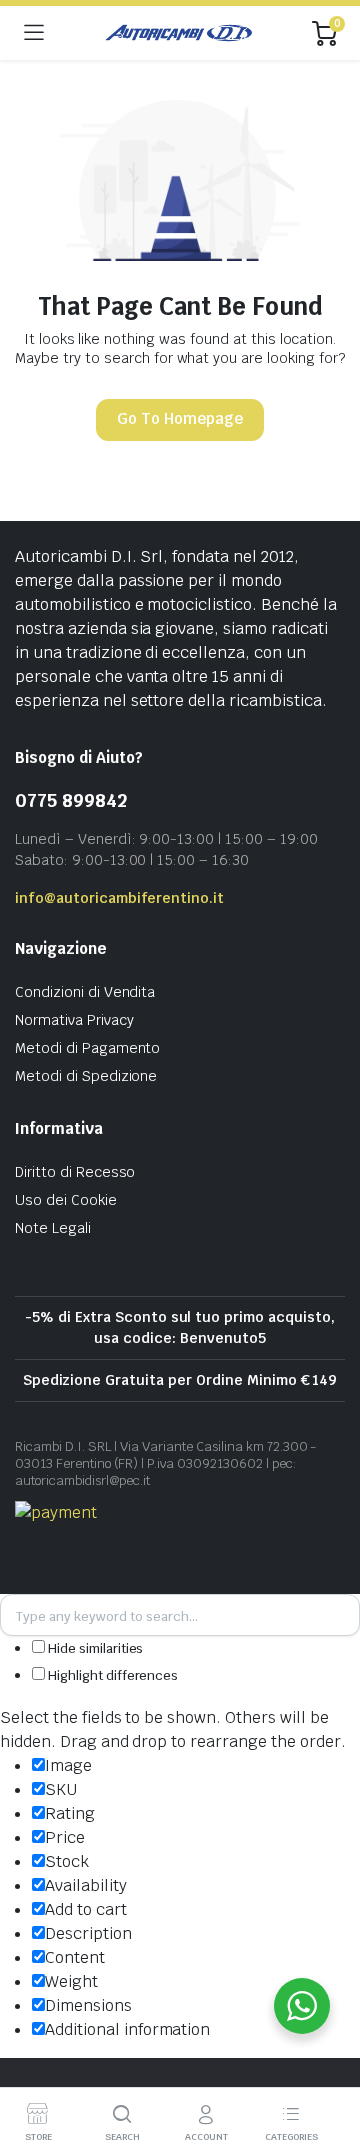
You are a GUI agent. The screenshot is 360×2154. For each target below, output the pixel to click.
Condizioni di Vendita (85, 992)
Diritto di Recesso (75, 1172)
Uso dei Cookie (66, 1200)
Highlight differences (111, 1675)
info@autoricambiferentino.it (119, 898)
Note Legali (53, 1228)
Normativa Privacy (74, 1020)
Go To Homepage (180, 418)
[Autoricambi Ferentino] (178, 33)
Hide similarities (94, 1648)
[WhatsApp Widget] (302, 2006)
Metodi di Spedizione (86, 1076)
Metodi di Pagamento (87, 1048)
